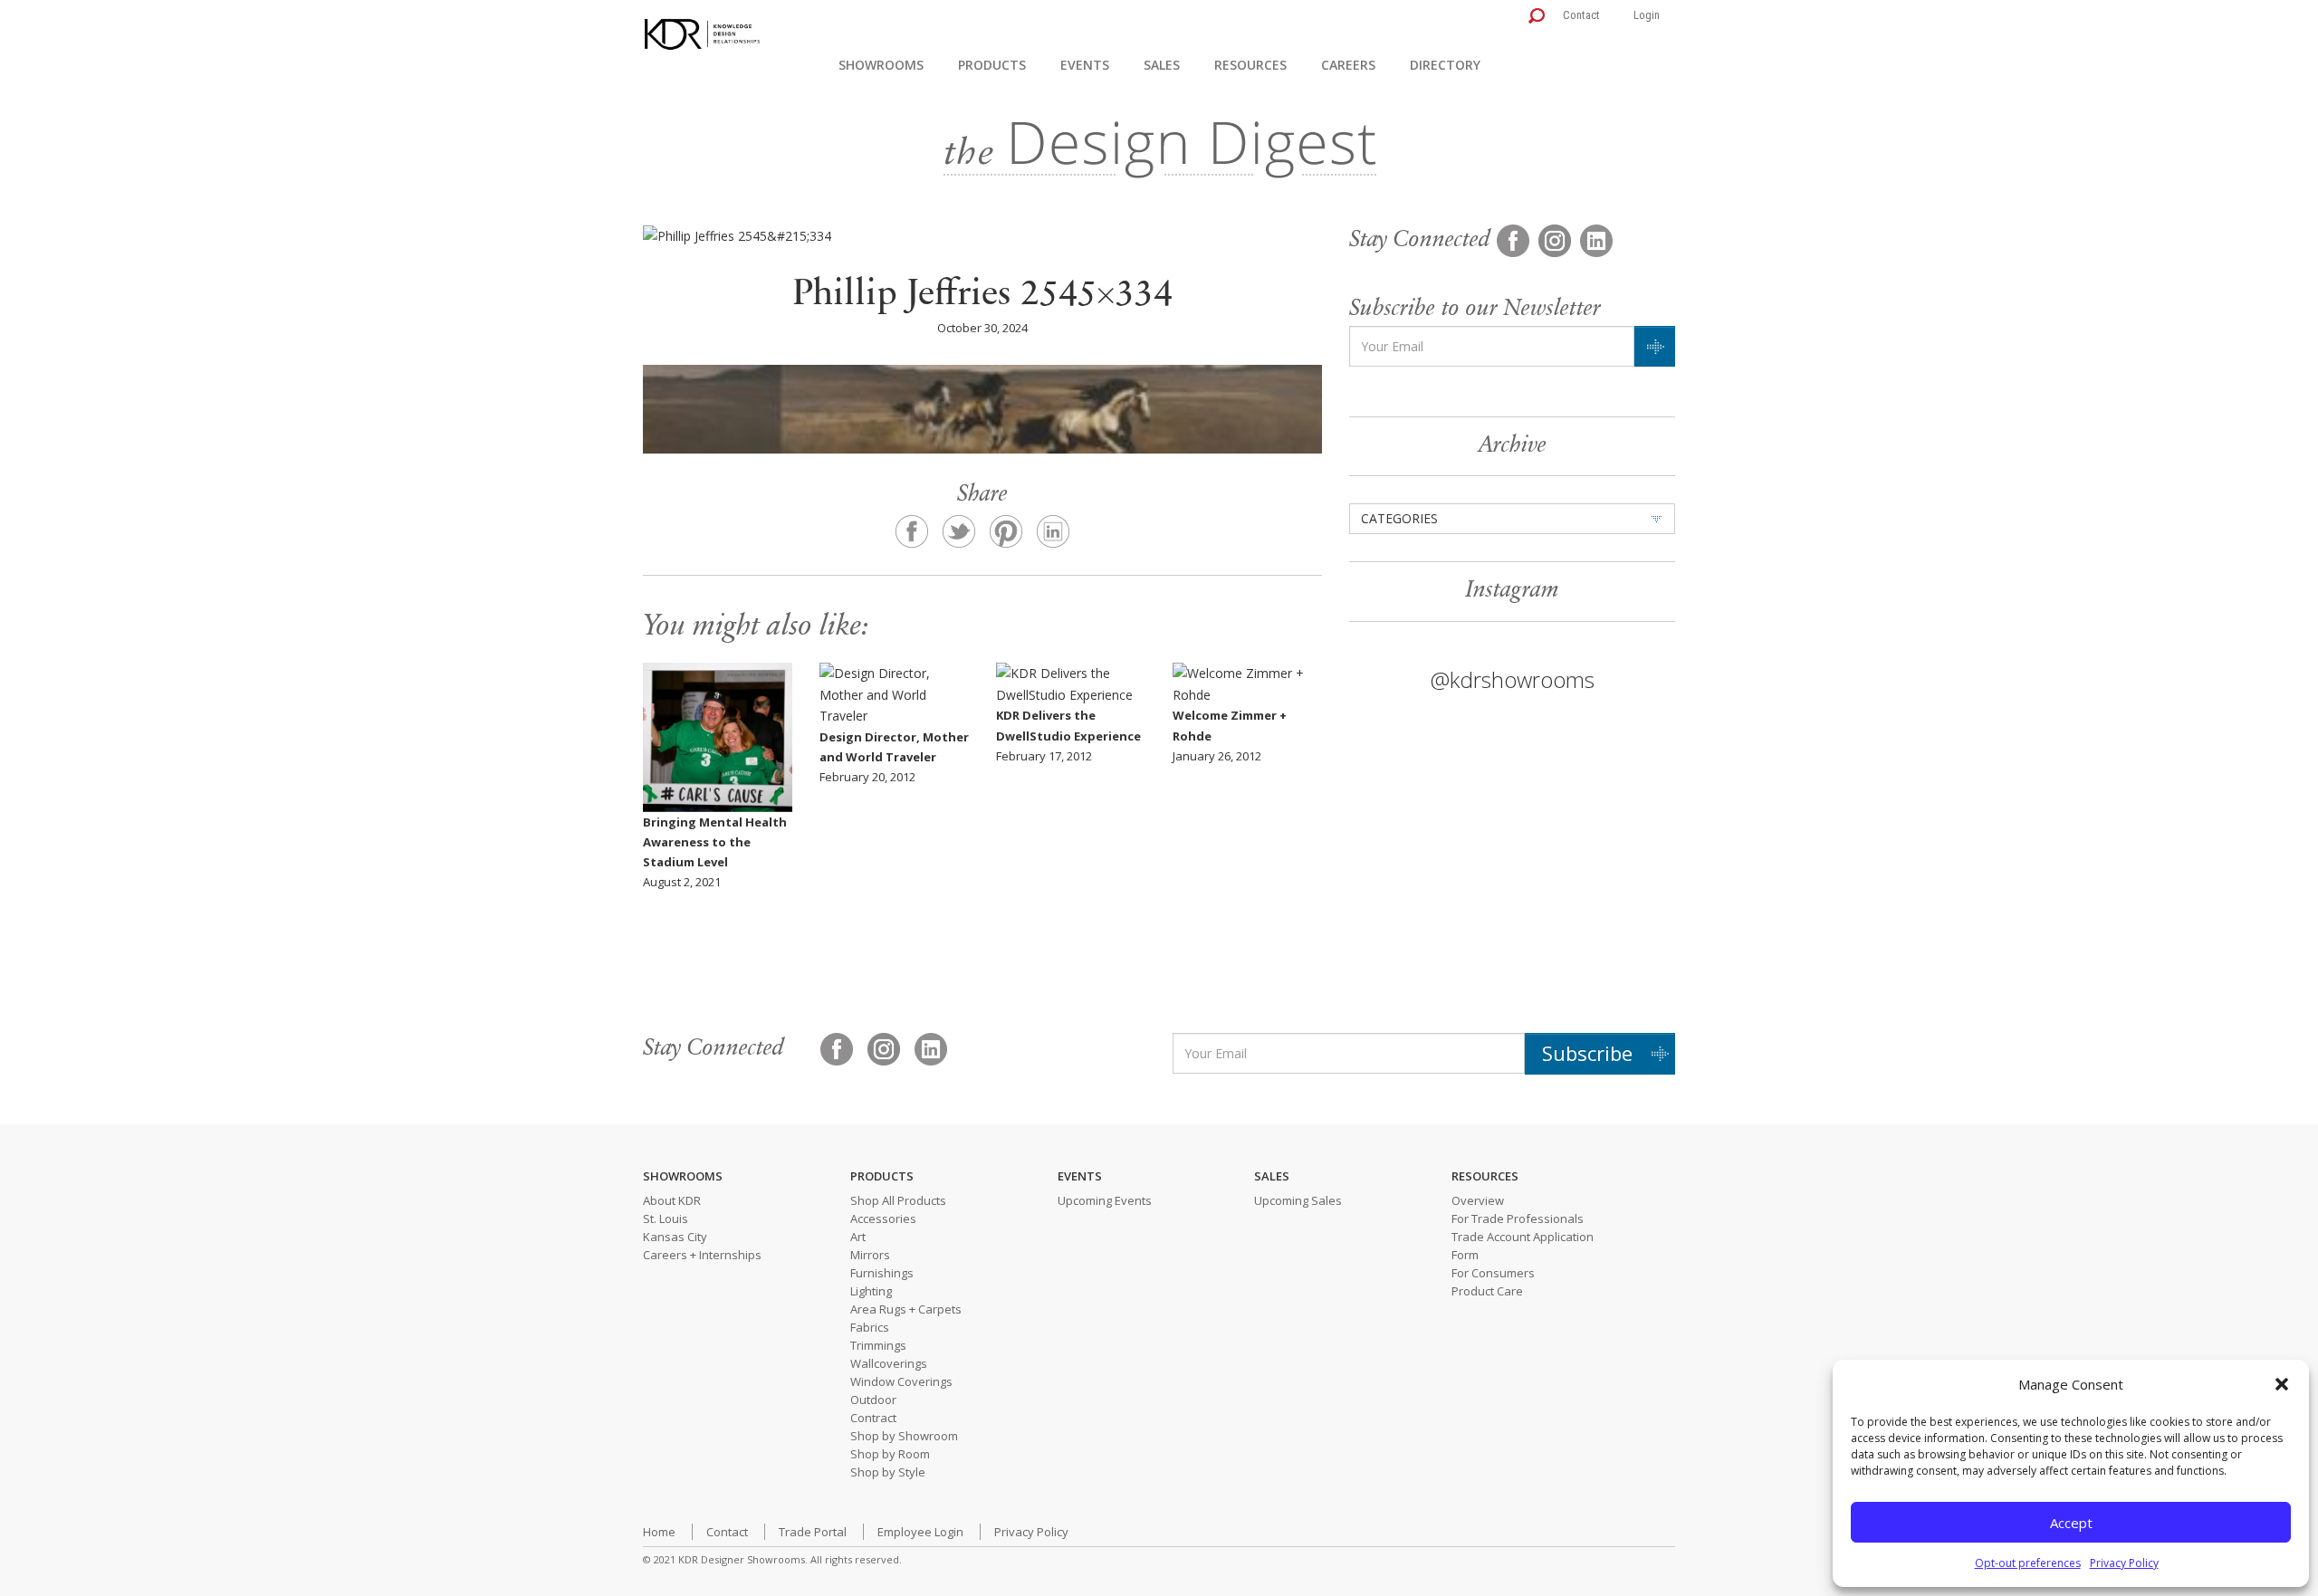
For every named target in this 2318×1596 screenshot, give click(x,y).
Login (1647, 15)
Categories (1399, 518)
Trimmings (878, 1345)
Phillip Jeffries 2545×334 (982, 296)
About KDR (672, 1200)
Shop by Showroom (904, 1436)
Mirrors (870, 1255)
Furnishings (882, 1273)
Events (1085, 65)
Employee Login (920, 1532)
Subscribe (1587, 1053)
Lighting (871, 1291)
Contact (1581, 15)
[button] (2282, 1384)
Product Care (1487, 1291)
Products (992, 65)
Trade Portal (813, 1532)
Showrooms (881, 65)
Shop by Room (890, 1454)
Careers (1348, 65)
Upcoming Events (1105, 1200)
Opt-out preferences (2028, 1563)
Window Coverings (901, 1381)
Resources (1250, 65)
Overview (1478, 1200)
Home (659, 1532)
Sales (1162, 65)
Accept (2071, 1523)
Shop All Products (898, 1200)
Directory (1445, 65)
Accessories (883, 1219)
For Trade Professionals (1518, 1219)
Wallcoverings (889, 1363)
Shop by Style (888, 1472)
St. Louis (666, 1219)
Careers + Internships (702, 1255)
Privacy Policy (2124, 1563)
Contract (873, 1418)
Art (858, 1237)
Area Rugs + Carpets (906, 1309)
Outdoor (873, 1400)
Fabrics (870, 1327)
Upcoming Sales (1298, 1200)
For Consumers (1493, 1273)
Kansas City (675, 1237)
